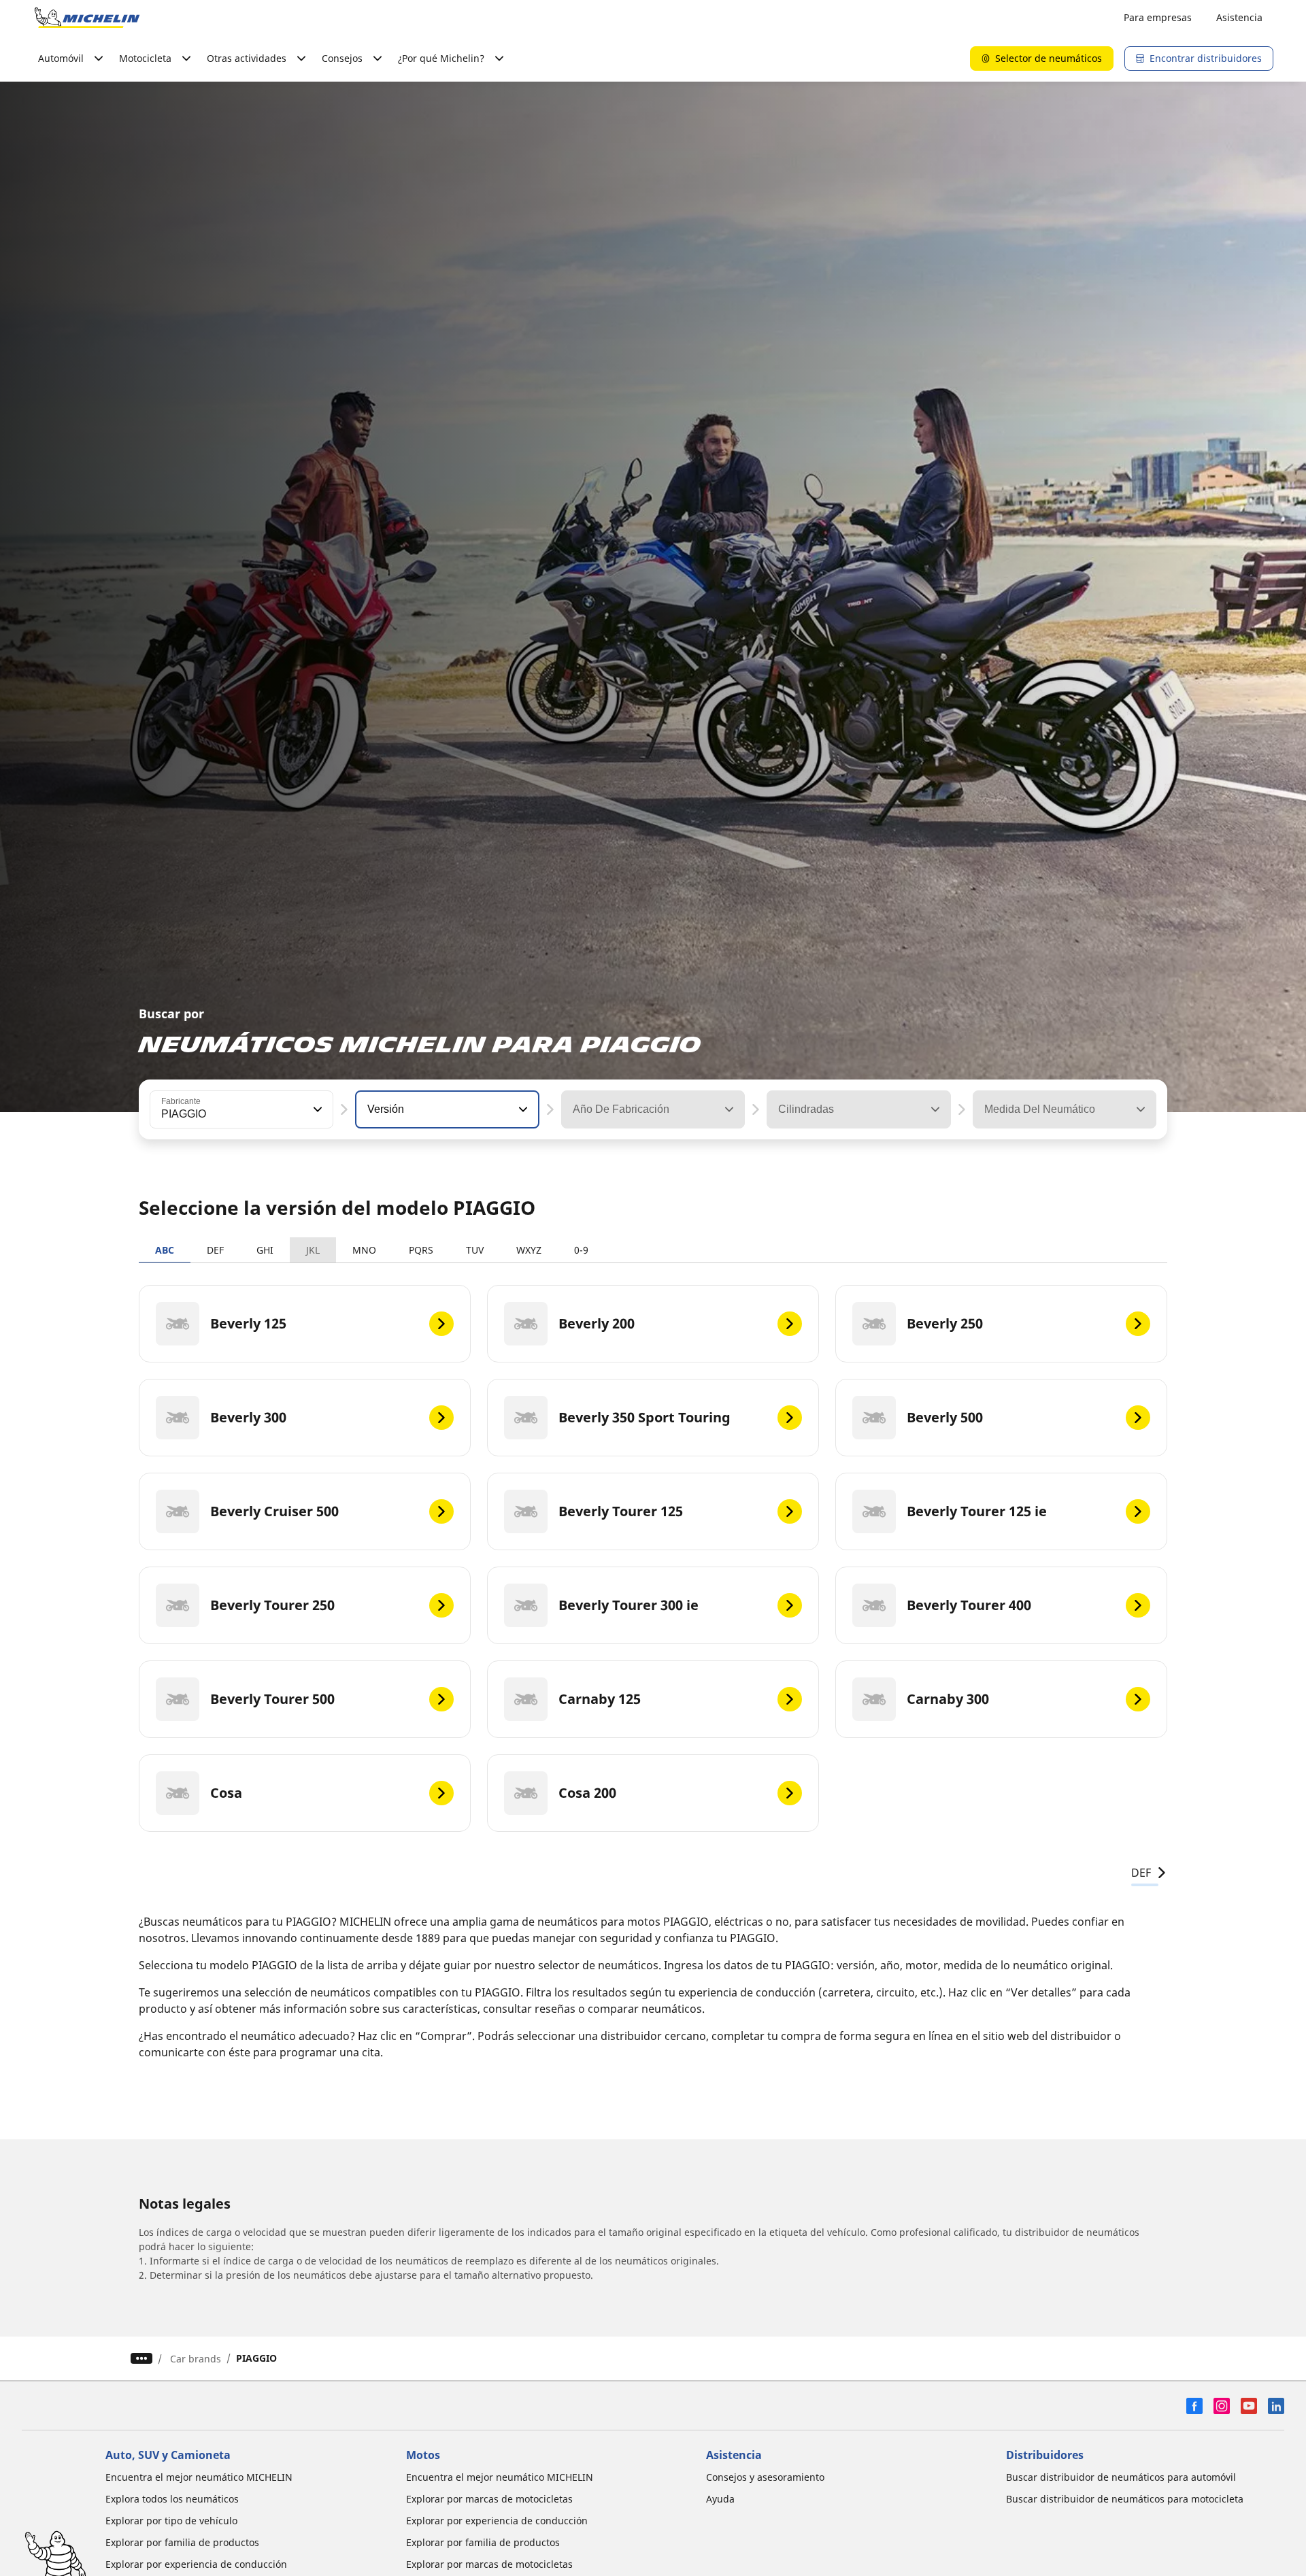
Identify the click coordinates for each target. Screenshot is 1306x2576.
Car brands (196, 2359)
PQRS (421, 1250)
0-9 (581, 1250)
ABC (165, 1250)
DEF (215, 1250)
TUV (475, 1250)
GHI (265, 1250)
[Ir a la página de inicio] (87, 18)
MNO (364, 1250)
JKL (313, 1250)
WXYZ (529, 1250)
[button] (316, 1109)
